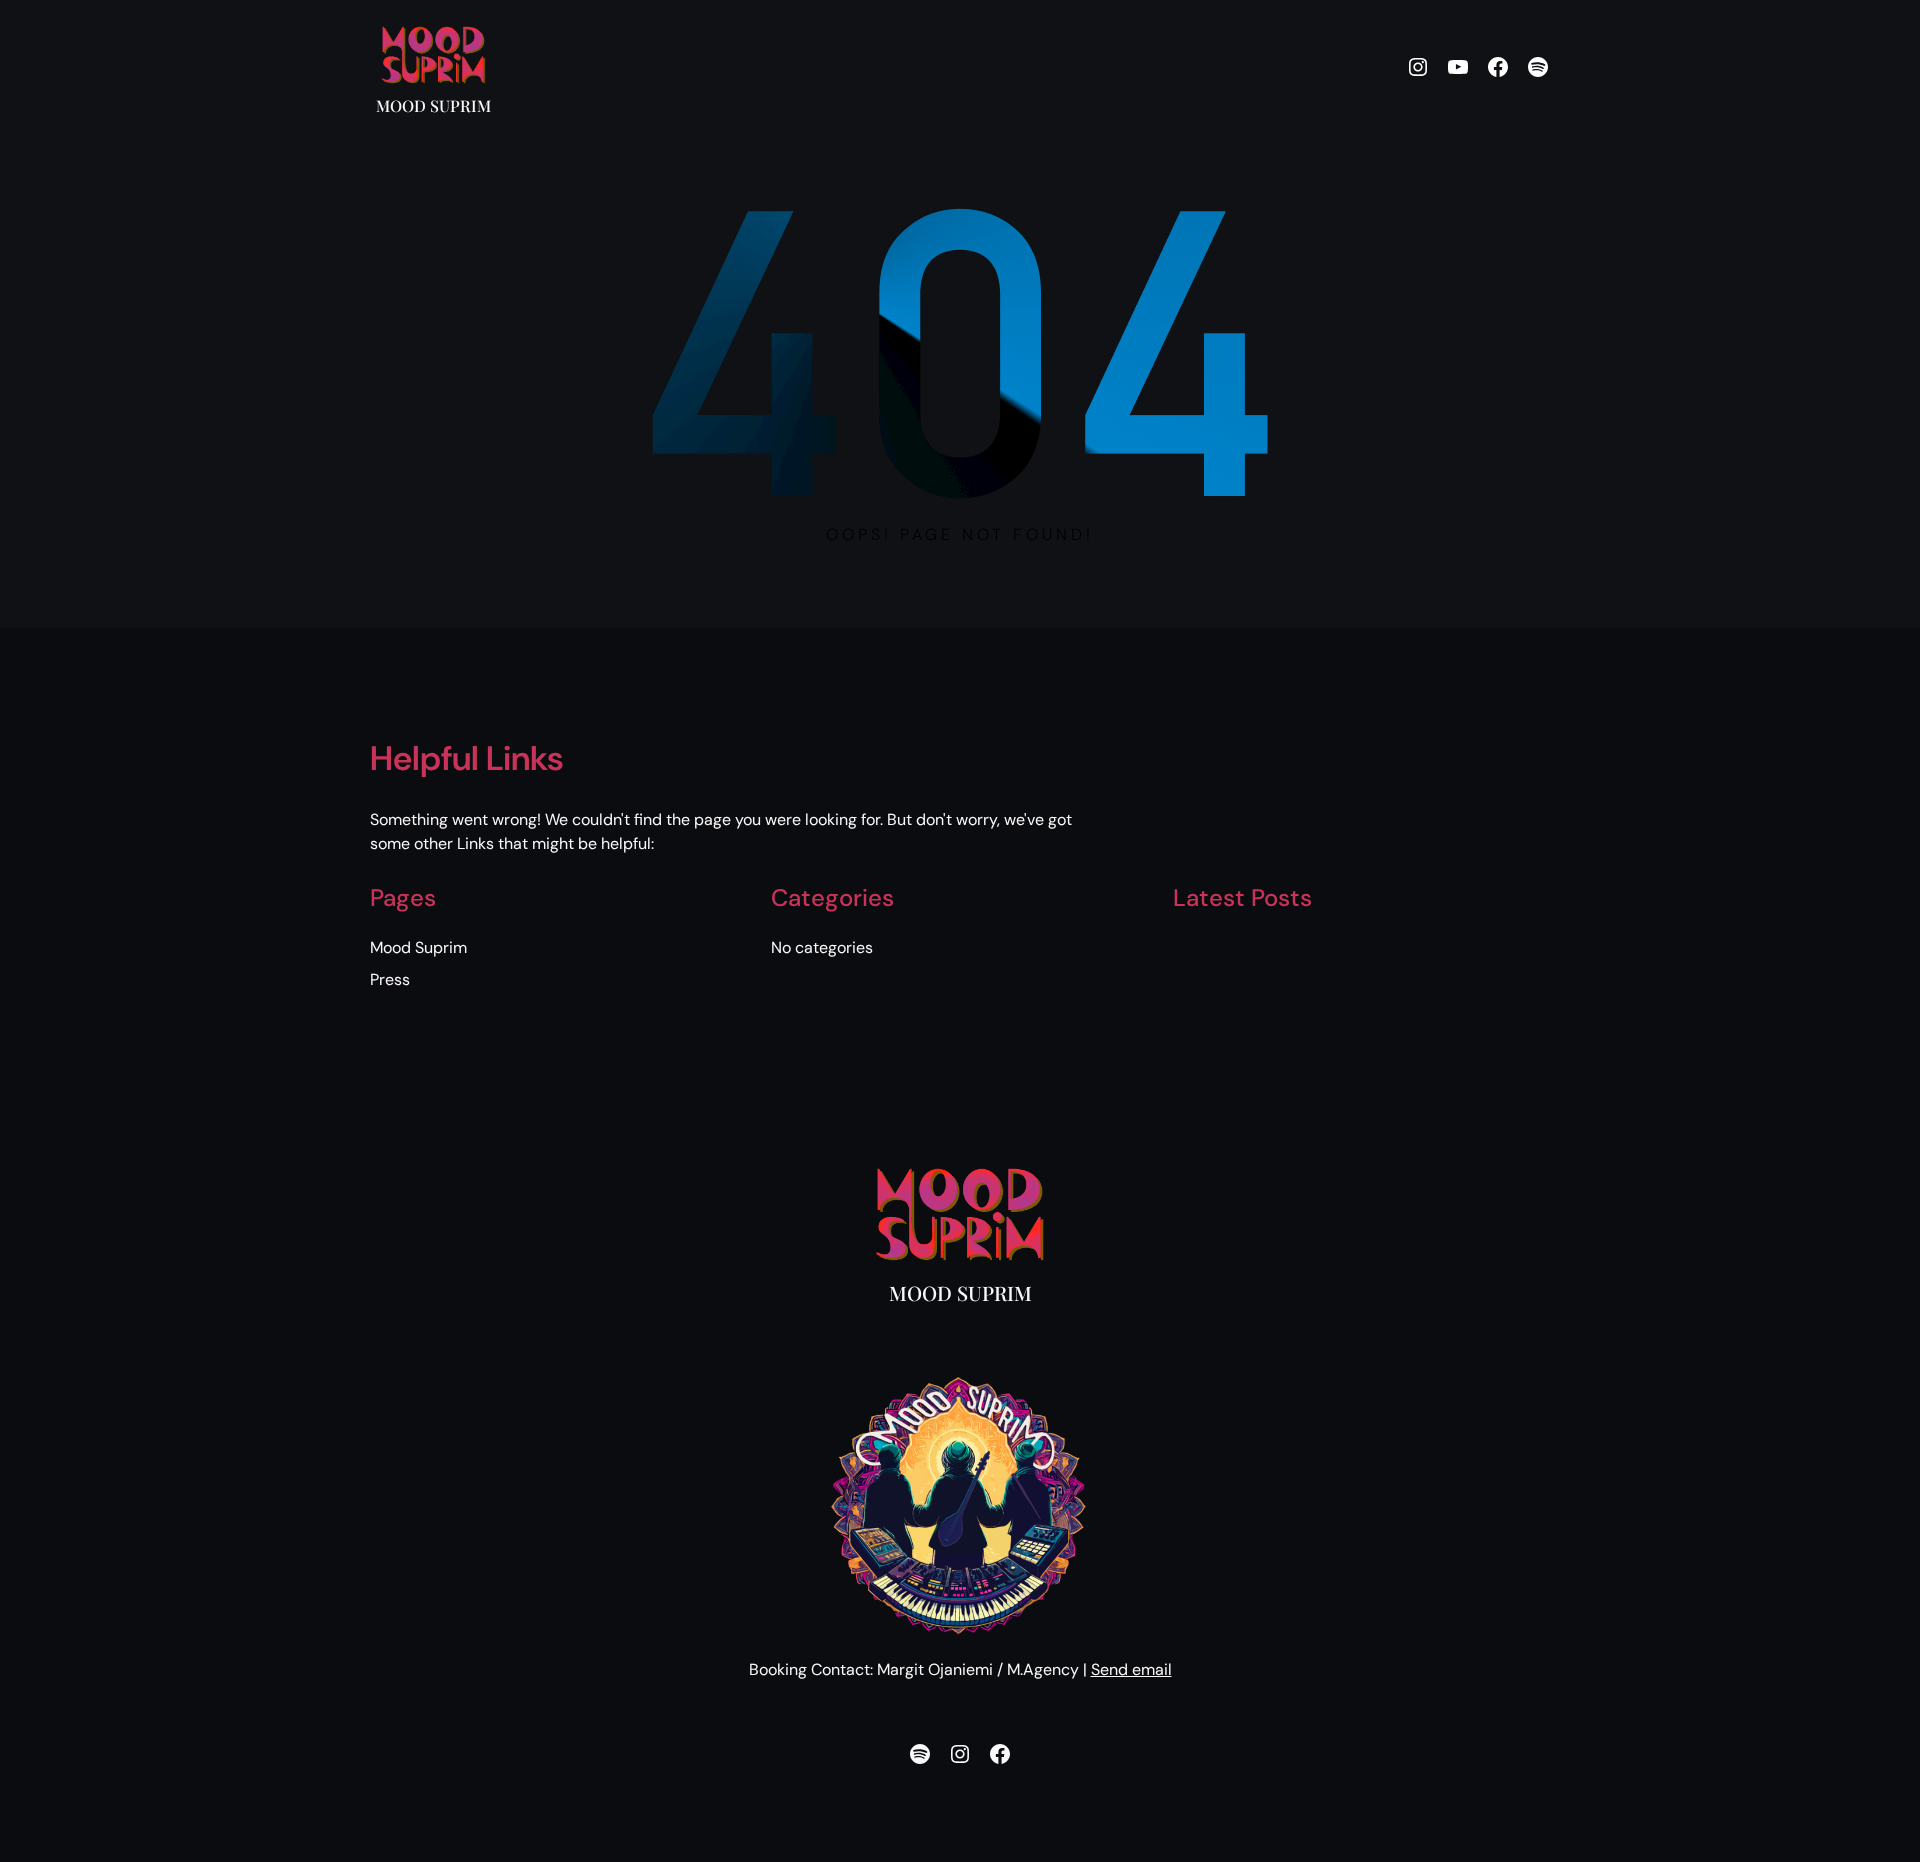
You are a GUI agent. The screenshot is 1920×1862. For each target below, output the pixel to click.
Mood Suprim (433, 105)
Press (390, 979)
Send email (1131, 1669)
